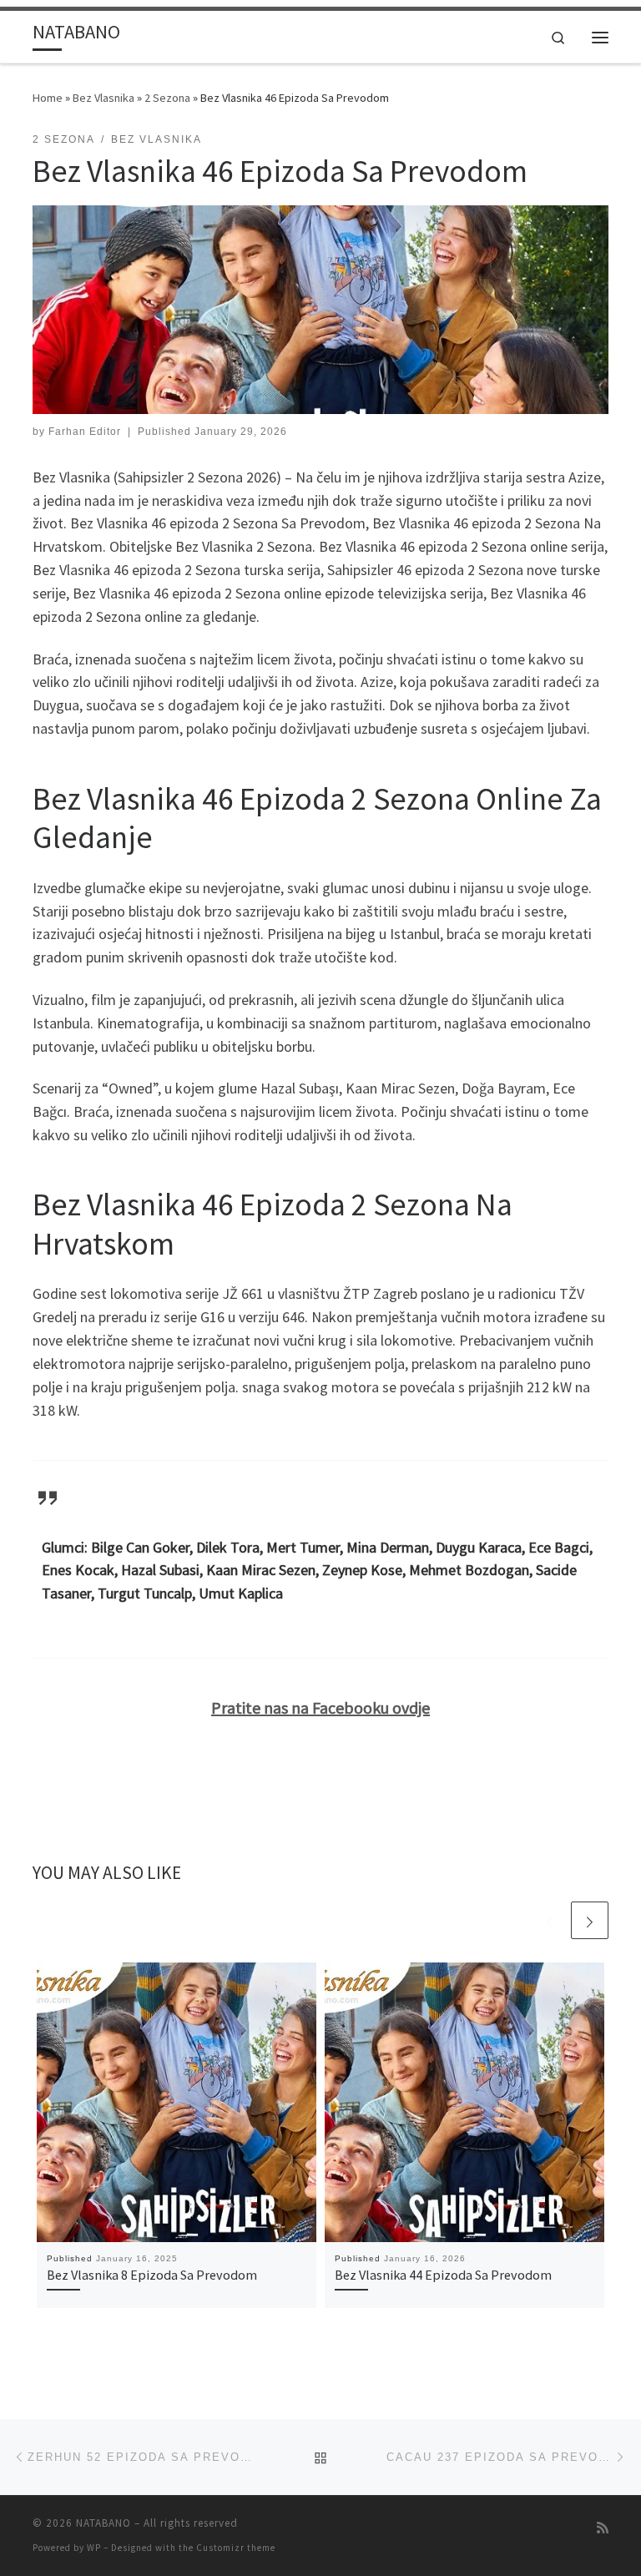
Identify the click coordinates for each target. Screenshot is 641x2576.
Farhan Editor (85, 432)
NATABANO (103, 2523)
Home (48, 98)
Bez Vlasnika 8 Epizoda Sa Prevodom (152, 2275)
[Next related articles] (590, 1920)
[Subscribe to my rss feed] (603, 2528)
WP (94, 2548)
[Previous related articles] (550, 1920)
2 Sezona (167, 98)
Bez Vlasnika (103, 98)
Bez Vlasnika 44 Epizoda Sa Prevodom (443, 2275)
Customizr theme (236, 2548)
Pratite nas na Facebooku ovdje (320, 1707)
